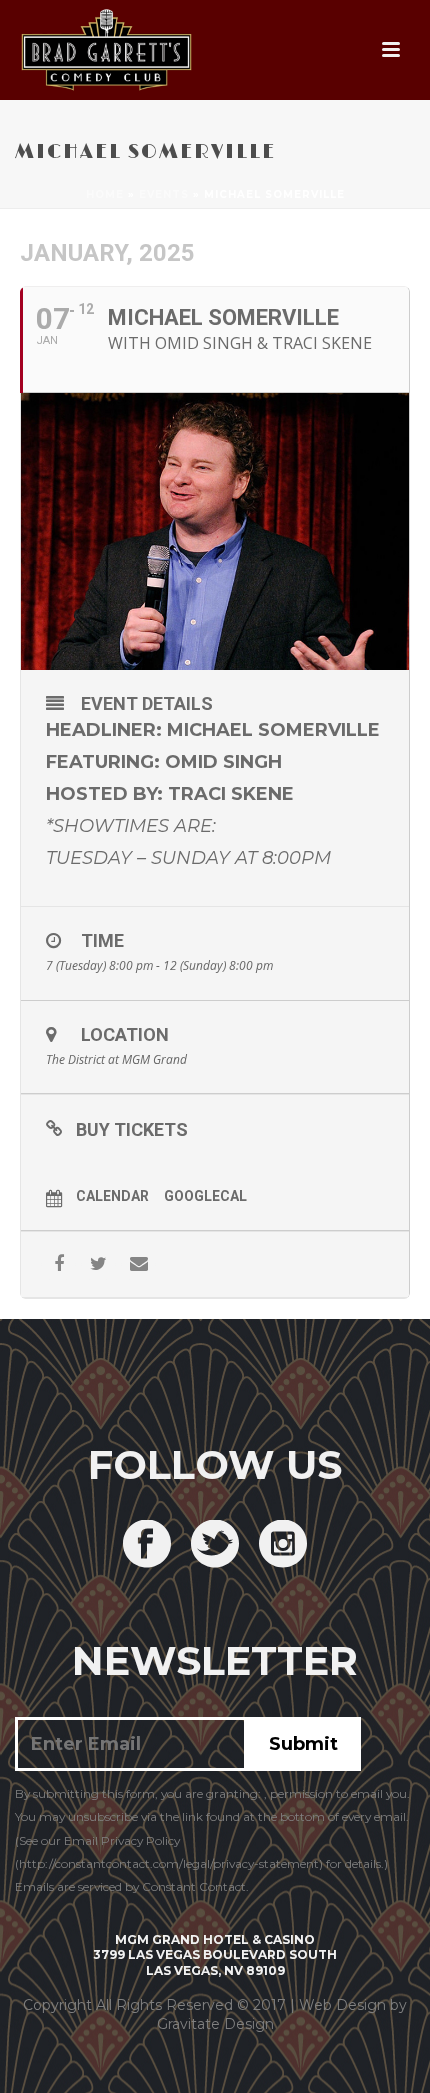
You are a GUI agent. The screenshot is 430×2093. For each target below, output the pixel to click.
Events (164, 194)
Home (105, 194)
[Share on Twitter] (98, 1264)
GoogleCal (205, 1196)
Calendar (112, 1196)
